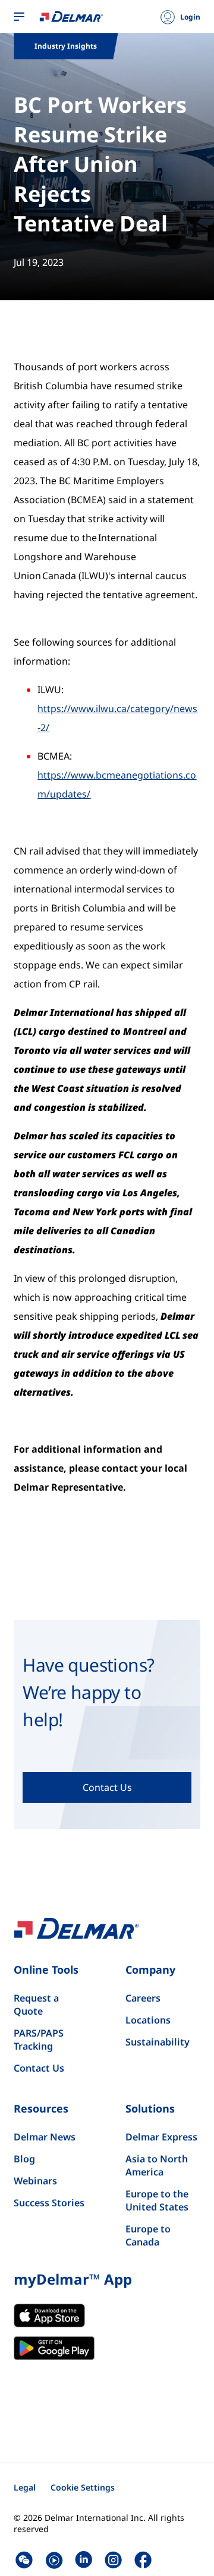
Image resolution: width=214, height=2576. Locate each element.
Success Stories (49, 2203)
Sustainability (158, 2042)
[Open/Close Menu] (19, 17)
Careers (143, 1998)
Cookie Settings (83, 2487)
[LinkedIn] (84, 2560)
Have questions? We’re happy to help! (88, 1692)
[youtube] (54, 2560)
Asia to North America (157, 2165)
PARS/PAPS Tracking (39, 2040)
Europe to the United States (157, 2200)
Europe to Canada (148, 2235)
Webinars (35, 2181)
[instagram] (113, 2560)
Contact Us (39, 2068)
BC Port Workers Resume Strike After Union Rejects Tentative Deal (100, 164)
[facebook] (143, 2560)
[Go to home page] (71, 16)
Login (190, 17)
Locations (148, 2020)
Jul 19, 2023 (39, 262)
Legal (25, 2487)
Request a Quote (36, 2005)
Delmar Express (161, 2137)
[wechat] (24, 2560)
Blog (24, 2159)
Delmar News (45, 2137)
